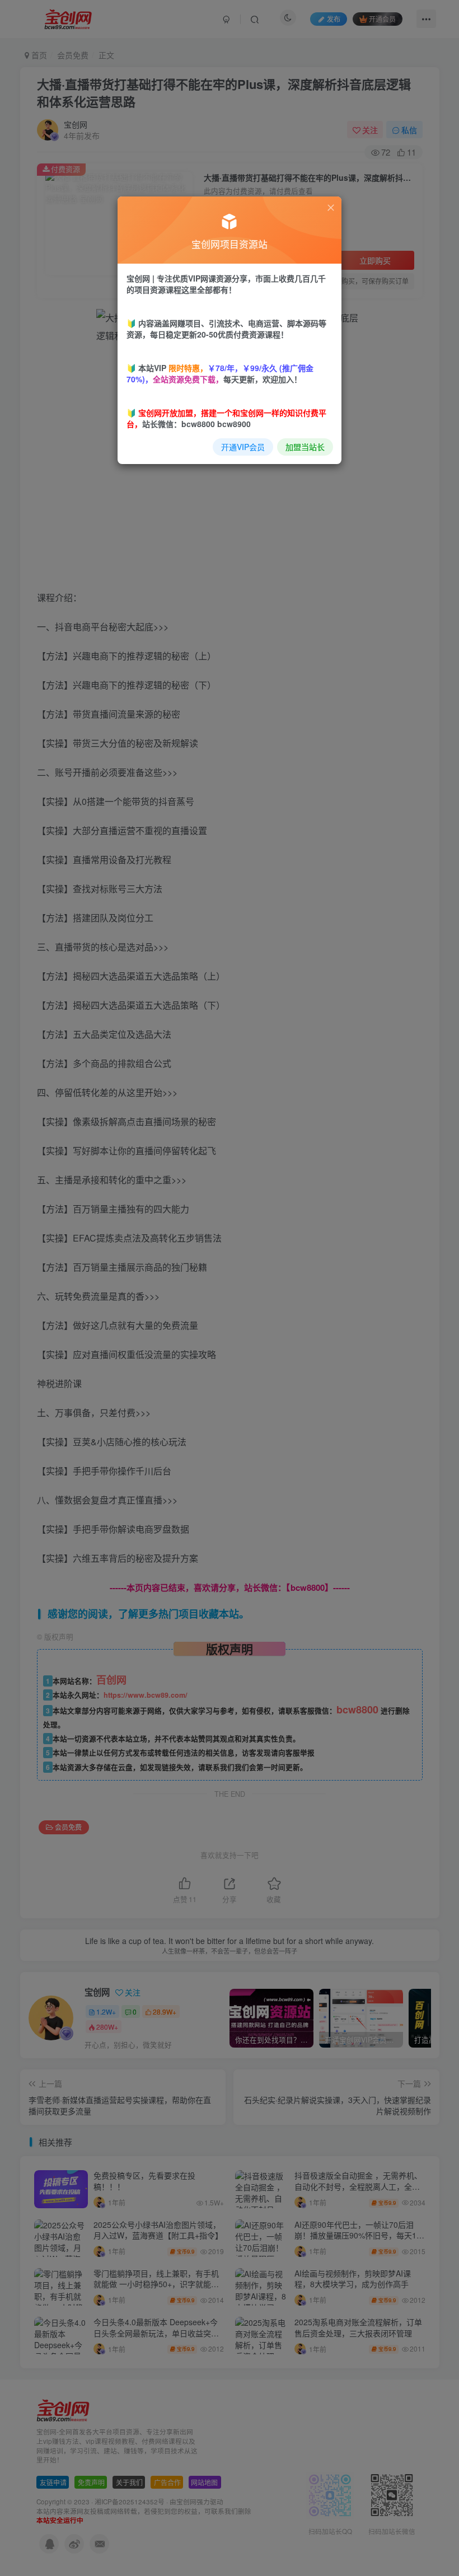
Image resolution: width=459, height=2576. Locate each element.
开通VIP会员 (243, 447)
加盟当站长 (305, 447)
